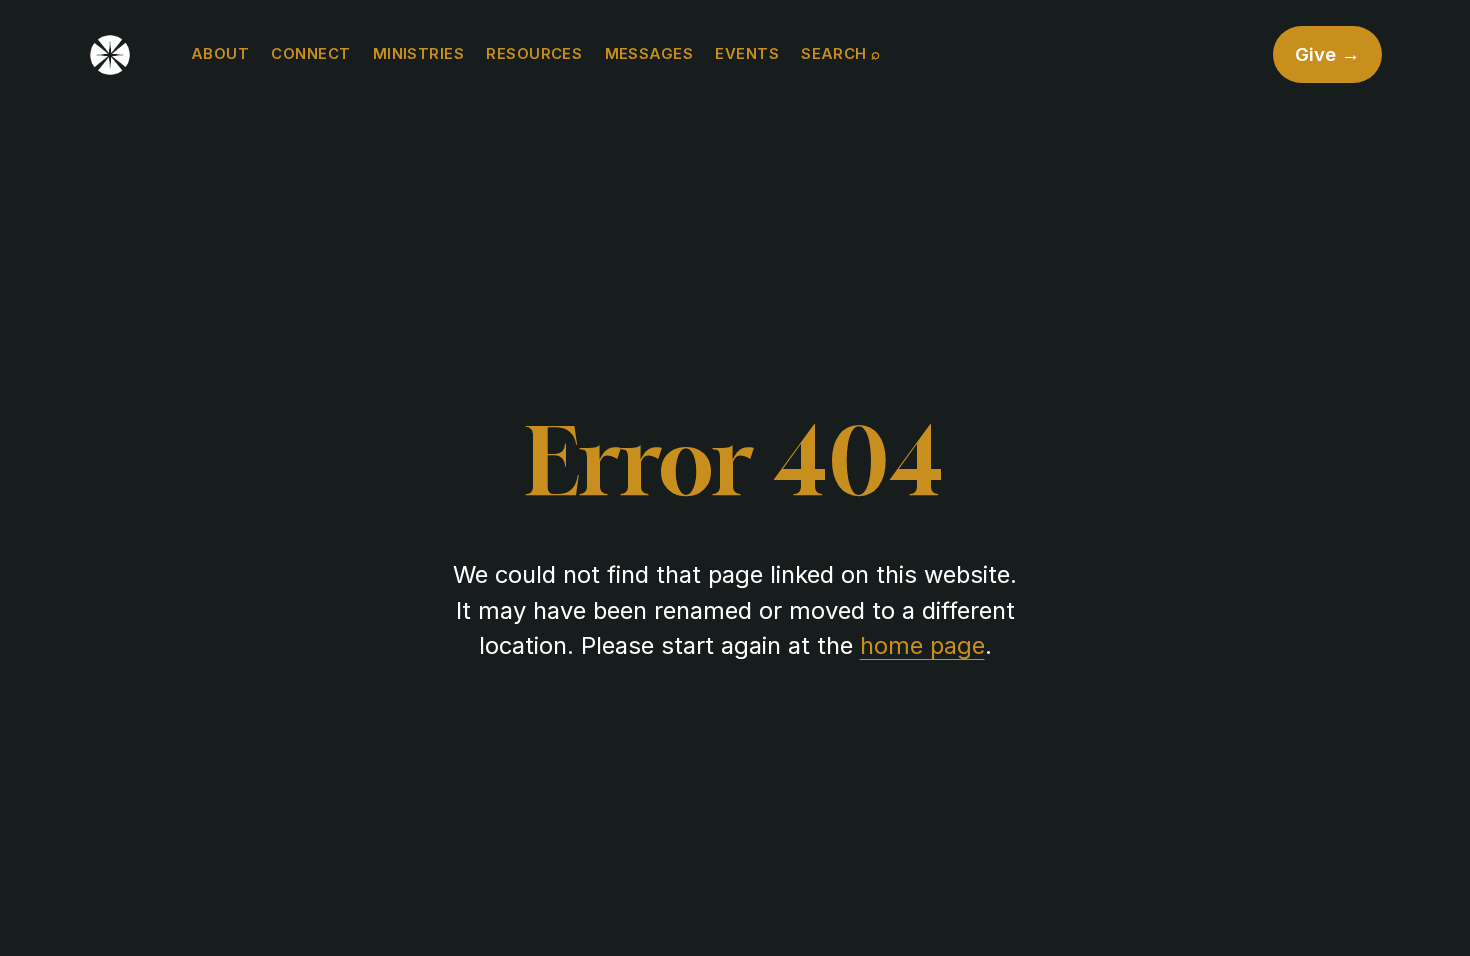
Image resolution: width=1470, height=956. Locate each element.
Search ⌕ (841, 54)
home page (922, 645)
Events (747, 54)
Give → (1327, 54)
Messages (649, 54)
